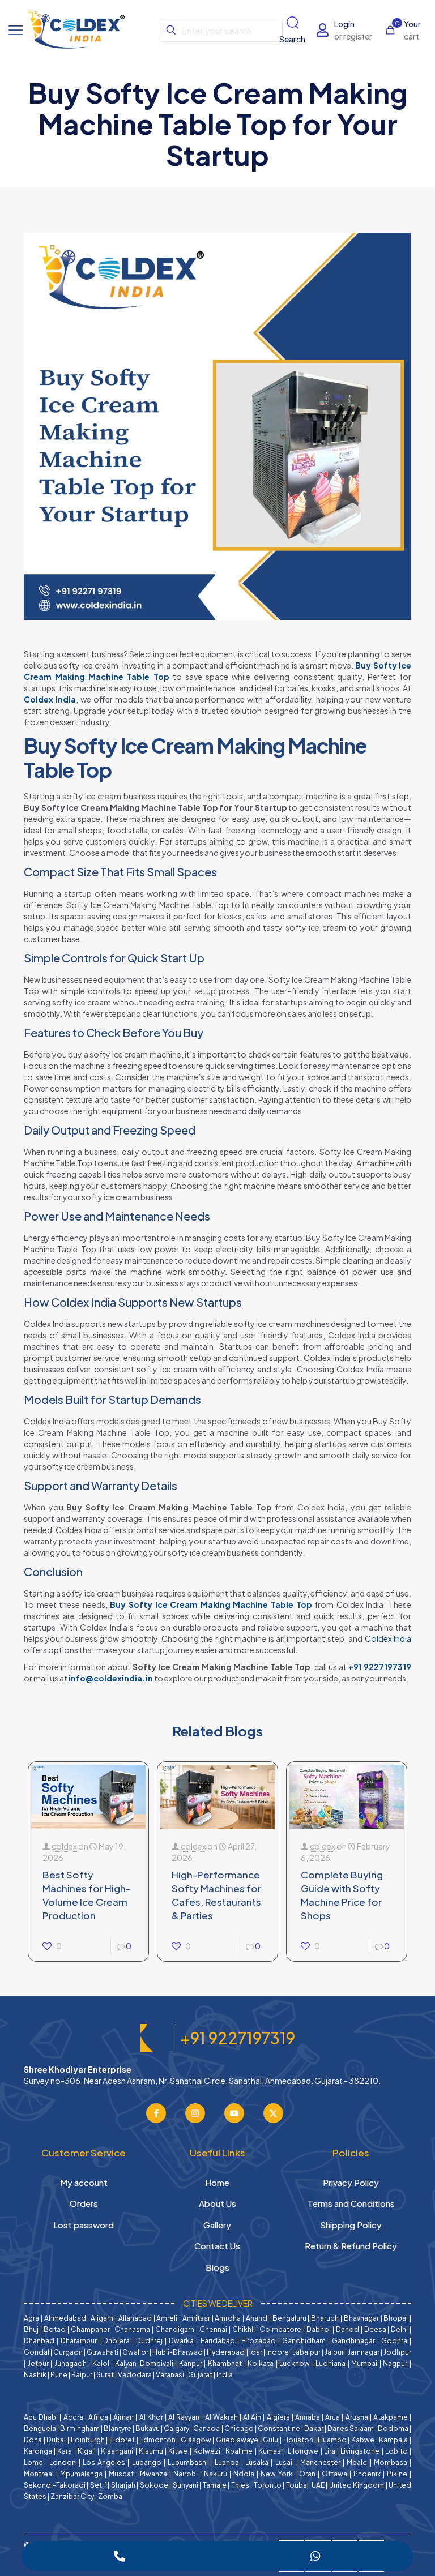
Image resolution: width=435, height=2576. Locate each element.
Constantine (279, 2429)
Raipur (82, 2375)
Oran (307, 2474)
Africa (98, 2417)
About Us (217, 2203)
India (225, 2375)
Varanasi (170, 2375)
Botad (55, 2329)
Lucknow (295, 2363)
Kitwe (178, 2451)
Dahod (347, 2329)
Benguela (40, 2429)
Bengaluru (289, 2318)
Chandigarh (175, 2329)
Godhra (394, 2341)
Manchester (320, 2462)
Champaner (90, 2329)
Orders (84, 2203)
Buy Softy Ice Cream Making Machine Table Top (211, 1604)
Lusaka (257, 2462)
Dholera (116, 2341)
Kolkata (261, 2363)
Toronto (268, 2485)
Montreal (39, 2474)
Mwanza (153, 2474)
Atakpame (391, 2417)
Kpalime (239, 2451)
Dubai (56, 2440)
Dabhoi (319, 2329)
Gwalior (135, 2352)
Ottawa (334, 2474)
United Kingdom (357, 2485)
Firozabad (259, 2341)
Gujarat (200, 2375)
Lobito (396, 2451)
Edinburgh (88, 2440)
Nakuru (216, 2474)
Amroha (228, 2318)
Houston (298, 2440)
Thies (240, 2485)
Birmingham (80, 2429)
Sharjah (123, 2485)
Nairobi (185, 2474)
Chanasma (132, 2329)
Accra (73, 2417)
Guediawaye (237, 2440)
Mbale (357, 2462)
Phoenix (367, 2474)
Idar (256, 2352)
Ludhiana (330, 2363)
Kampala (393, 2440)
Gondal (37, 2352)
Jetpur (38, 2363)
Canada (206, 2429)
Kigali (87, 2451)
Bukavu (148, 2429)
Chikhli (244, 2329)
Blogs (217, 2267)
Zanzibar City (72, 2496)
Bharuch (325, 2318)
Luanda (227, 2462)
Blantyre (118, 2429)
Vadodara (135, 2375)
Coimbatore (280, 2329)
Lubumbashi (188, 2462)
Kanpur (191, 2363)
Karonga (38, 2451)
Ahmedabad (65, 2318)
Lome (33, 2462)
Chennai (213, 2329)
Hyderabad (226, 2352)
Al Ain (252, 2417)
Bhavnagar (361, 2318)
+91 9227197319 (380, 1667)
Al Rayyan (184, 2417)
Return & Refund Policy (351, 2246)
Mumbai (364, 2363)
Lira (330, 2451)
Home (217, 2182)
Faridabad (218, 2341)
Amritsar (196, 2318)
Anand (257, 2318)
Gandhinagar (353, 2341)
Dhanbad (39, 2341)
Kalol (101, 2363)
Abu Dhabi (41, 2417)
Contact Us (217, 2246)
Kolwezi (207, 2451)
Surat (105, 2375)
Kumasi (270, 2451)
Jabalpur (307, 2352)
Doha (33, 2440)
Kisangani (117, 2451)
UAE (318, 2485)
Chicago (239, 2429)
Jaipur (334, 2352)
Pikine (397, 2474)
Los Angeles (104, 2462)
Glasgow (196, 2440)
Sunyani (185, 2485)
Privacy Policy (351, 2182)
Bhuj (31, 2329)
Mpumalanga (81, 2474)
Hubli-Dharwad (178, 2352)
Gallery (217, 2225)
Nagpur (395, 2363)
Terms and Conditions (351, 2203)
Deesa (375, 2329)
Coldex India (50, 699)
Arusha (357, 2417)
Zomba (110, 2496)
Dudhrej (149, 2341)
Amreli (167, 2318)
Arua (332, 2417)
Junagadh (71, 2363)
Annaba (308, 2417)
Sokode (154, 2485)
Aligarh (102, 2318)
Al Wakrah (221, 2417)
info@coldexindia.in (111, 1678)
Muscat (121, 2474)
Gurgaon (68, 2352)
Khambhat (225, 2363)
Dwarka (181, 2341)
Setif (98, 2485)
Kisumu (151, 2451)
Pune (59, 2375)
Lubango (147, 2462)
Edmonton (157, 2440)
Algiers (278, 2417)
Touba (297, 2485)
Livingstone (360, 2451)
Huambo (332, 2440)
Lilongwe (303, 2451)
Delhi (399, 2329)
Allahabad (135, 2318)
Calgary (176, 2429)
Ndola (244, 2474)
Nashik (35, 2375)
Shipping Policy (351, 2225)
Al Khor (151, 2417)
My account (84, 2182)
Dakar (314, 2429)
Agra (31, 2318)
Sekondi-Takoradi (55, 2485)
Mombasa (391, 2462)
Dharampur (79, 2341)
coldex (64, 1846)
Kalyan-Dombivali (144, 2363)
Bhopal (396, 2318)
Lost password (84, 2225)
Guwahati (103, 2352)
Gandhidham (304, 2341)
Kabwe (363, 2440)
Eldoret (122, 2440)
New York (277, 2474)
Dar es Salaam (351, 2429)
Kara (65, 2451)
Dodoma (393, 2429)
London (63, 2462)
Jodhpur (397, 2352)
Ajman (123, 2417)
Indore (278, 2352)
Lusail (285, 2462)
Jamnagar (364, 2352)
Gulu (270, 2440)
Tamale (215, 2485)
